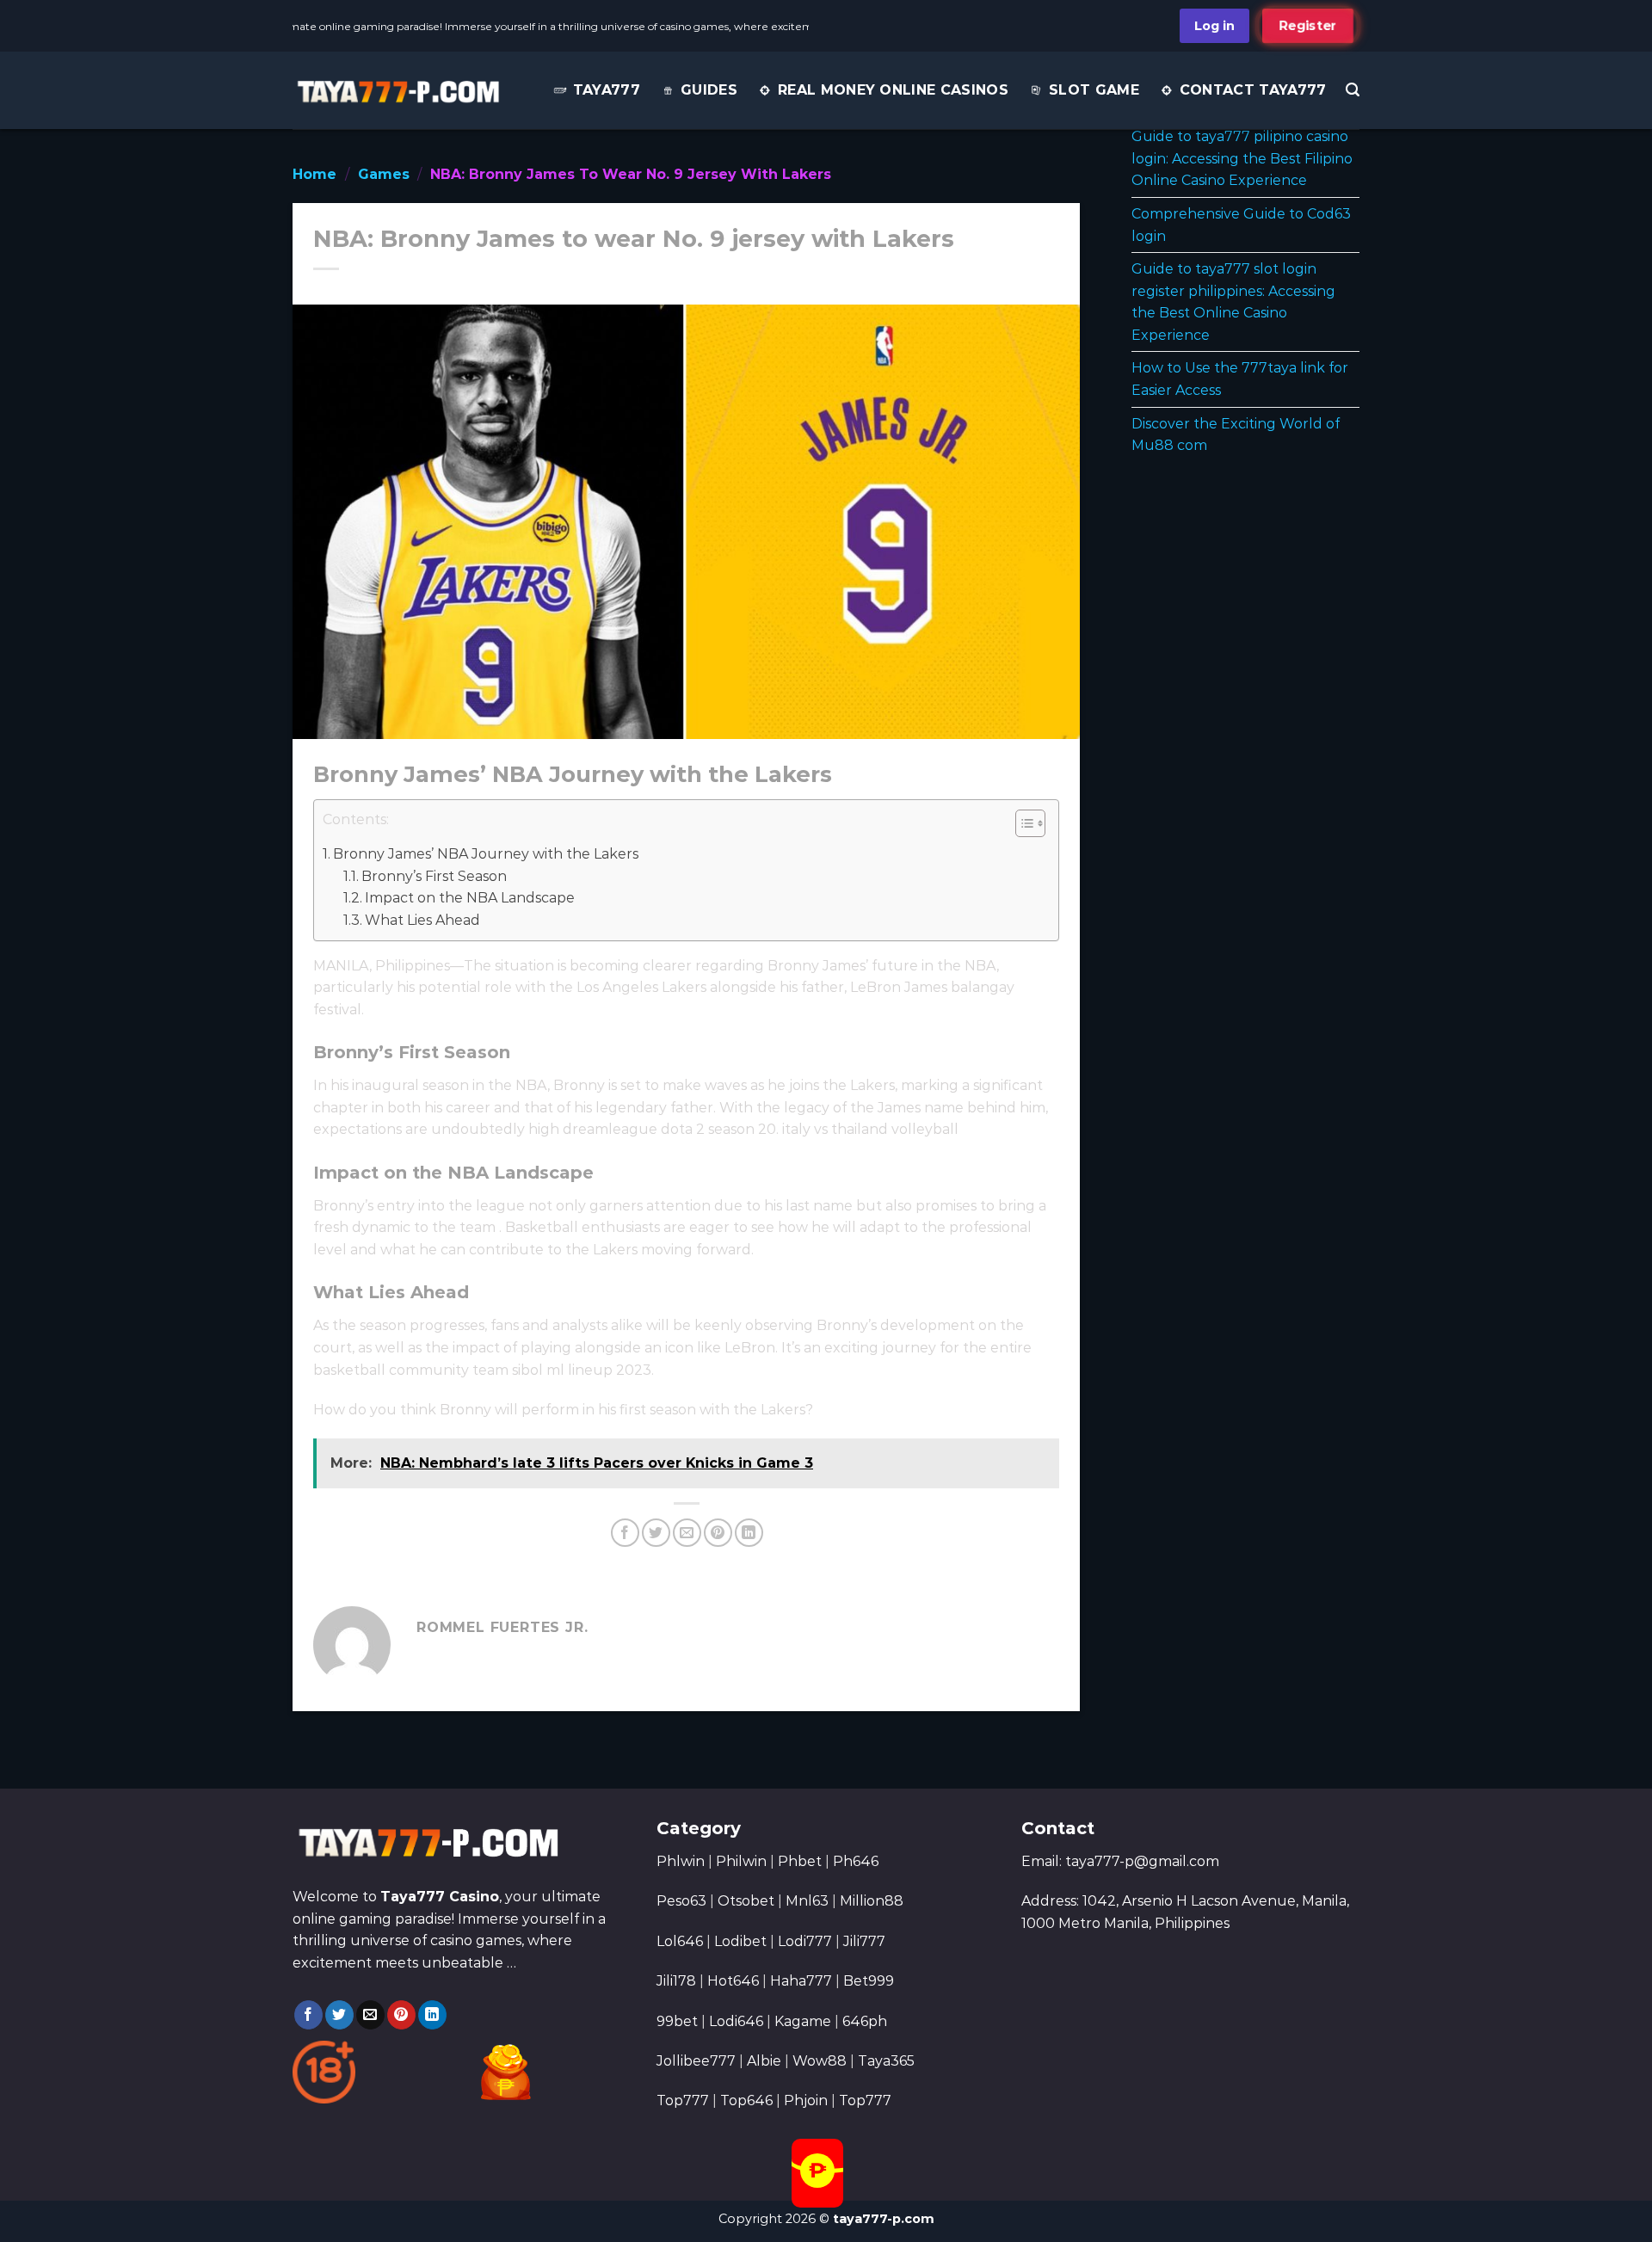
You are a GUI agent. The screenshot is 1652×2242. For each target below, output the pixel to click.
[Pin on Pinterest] (718, 1533)
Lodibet (740, 1941)
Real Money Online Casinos (893, 90)
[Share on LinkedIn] (749, 1533)
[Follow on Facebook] (308, 2015)
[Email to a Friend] (687, 1533)
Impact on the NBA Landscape (470, 898)
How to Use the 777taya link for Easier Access (1240, 379)
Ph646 (856, 1861)
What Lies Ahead (422, 920)
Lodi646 (736, 2021)
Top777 (683, 2100)
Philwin (741, 1861)
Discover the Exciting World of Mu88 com (1236, 435)
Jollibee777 (696, 2061)
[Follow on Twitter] (339, 2015)
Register (1307, 25)
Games (384, 174)
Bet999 (869, 1981)
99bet (679, 2021)
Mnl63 (807, 1901)
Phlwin (681, 1861)
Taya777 (607, 90)
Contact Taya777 (1253, 90)
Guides (709, 90)
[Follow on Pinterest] (401, 2015)
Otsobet (746, 1901)
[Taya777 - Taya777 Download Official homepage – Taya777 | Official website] (398, 91)
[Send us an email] (370, 2015)
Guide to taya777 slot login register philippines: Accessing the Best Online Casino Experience (1233, 302)
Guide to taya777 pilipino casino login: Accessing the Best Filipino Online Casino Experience (1242, 158)
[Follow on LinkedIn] (432, 2015)
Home (314, 174)
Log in (1214, 26)
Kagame (803, 2021)
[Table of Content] (1030, 823)
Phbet (800, 1861)
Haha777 (801, 1981)
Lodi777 (805, 1941)
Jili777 (864, 1941)
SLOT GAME (1094, 90)
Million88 (872, 1901)
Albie (764, 2061)
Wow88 (820, 2061)
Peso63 (681, 1901)
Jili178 (676, 1981)
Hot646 (733, 1981)
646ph (865, 2021)
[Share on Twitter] (656, 1533)
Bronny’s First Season (434, 876)
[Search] (1353, 90)
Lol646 (680, 1941)
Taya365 (886, 2061)
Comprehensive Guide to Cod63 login (1241, 225)
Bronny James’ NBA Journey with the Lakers (486, 854)
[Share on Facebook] (625, 1533)
